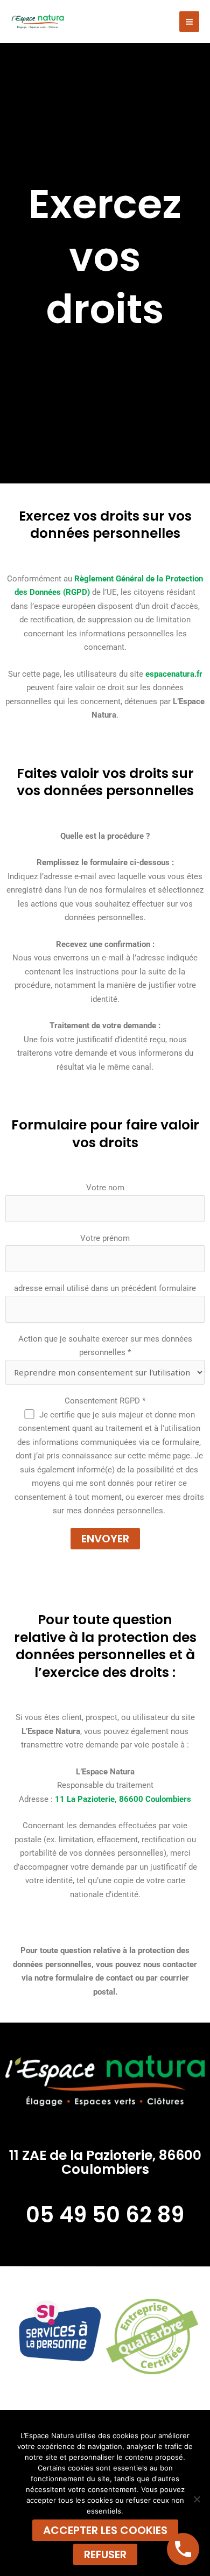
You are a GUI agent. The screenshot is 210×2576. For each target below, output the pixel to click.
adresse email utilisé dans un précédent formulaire (105, 1288)
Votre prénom (105, 1238)
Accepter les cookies (105, 2530)
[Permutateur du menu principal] (190, 22)
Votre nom (105, 1188)
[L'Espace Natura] (38, 21)
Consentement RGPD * (105, 1401)
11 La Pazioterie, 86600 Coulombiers (123, 1799)
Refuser (105, 2554)
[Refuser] (197, 2499)
